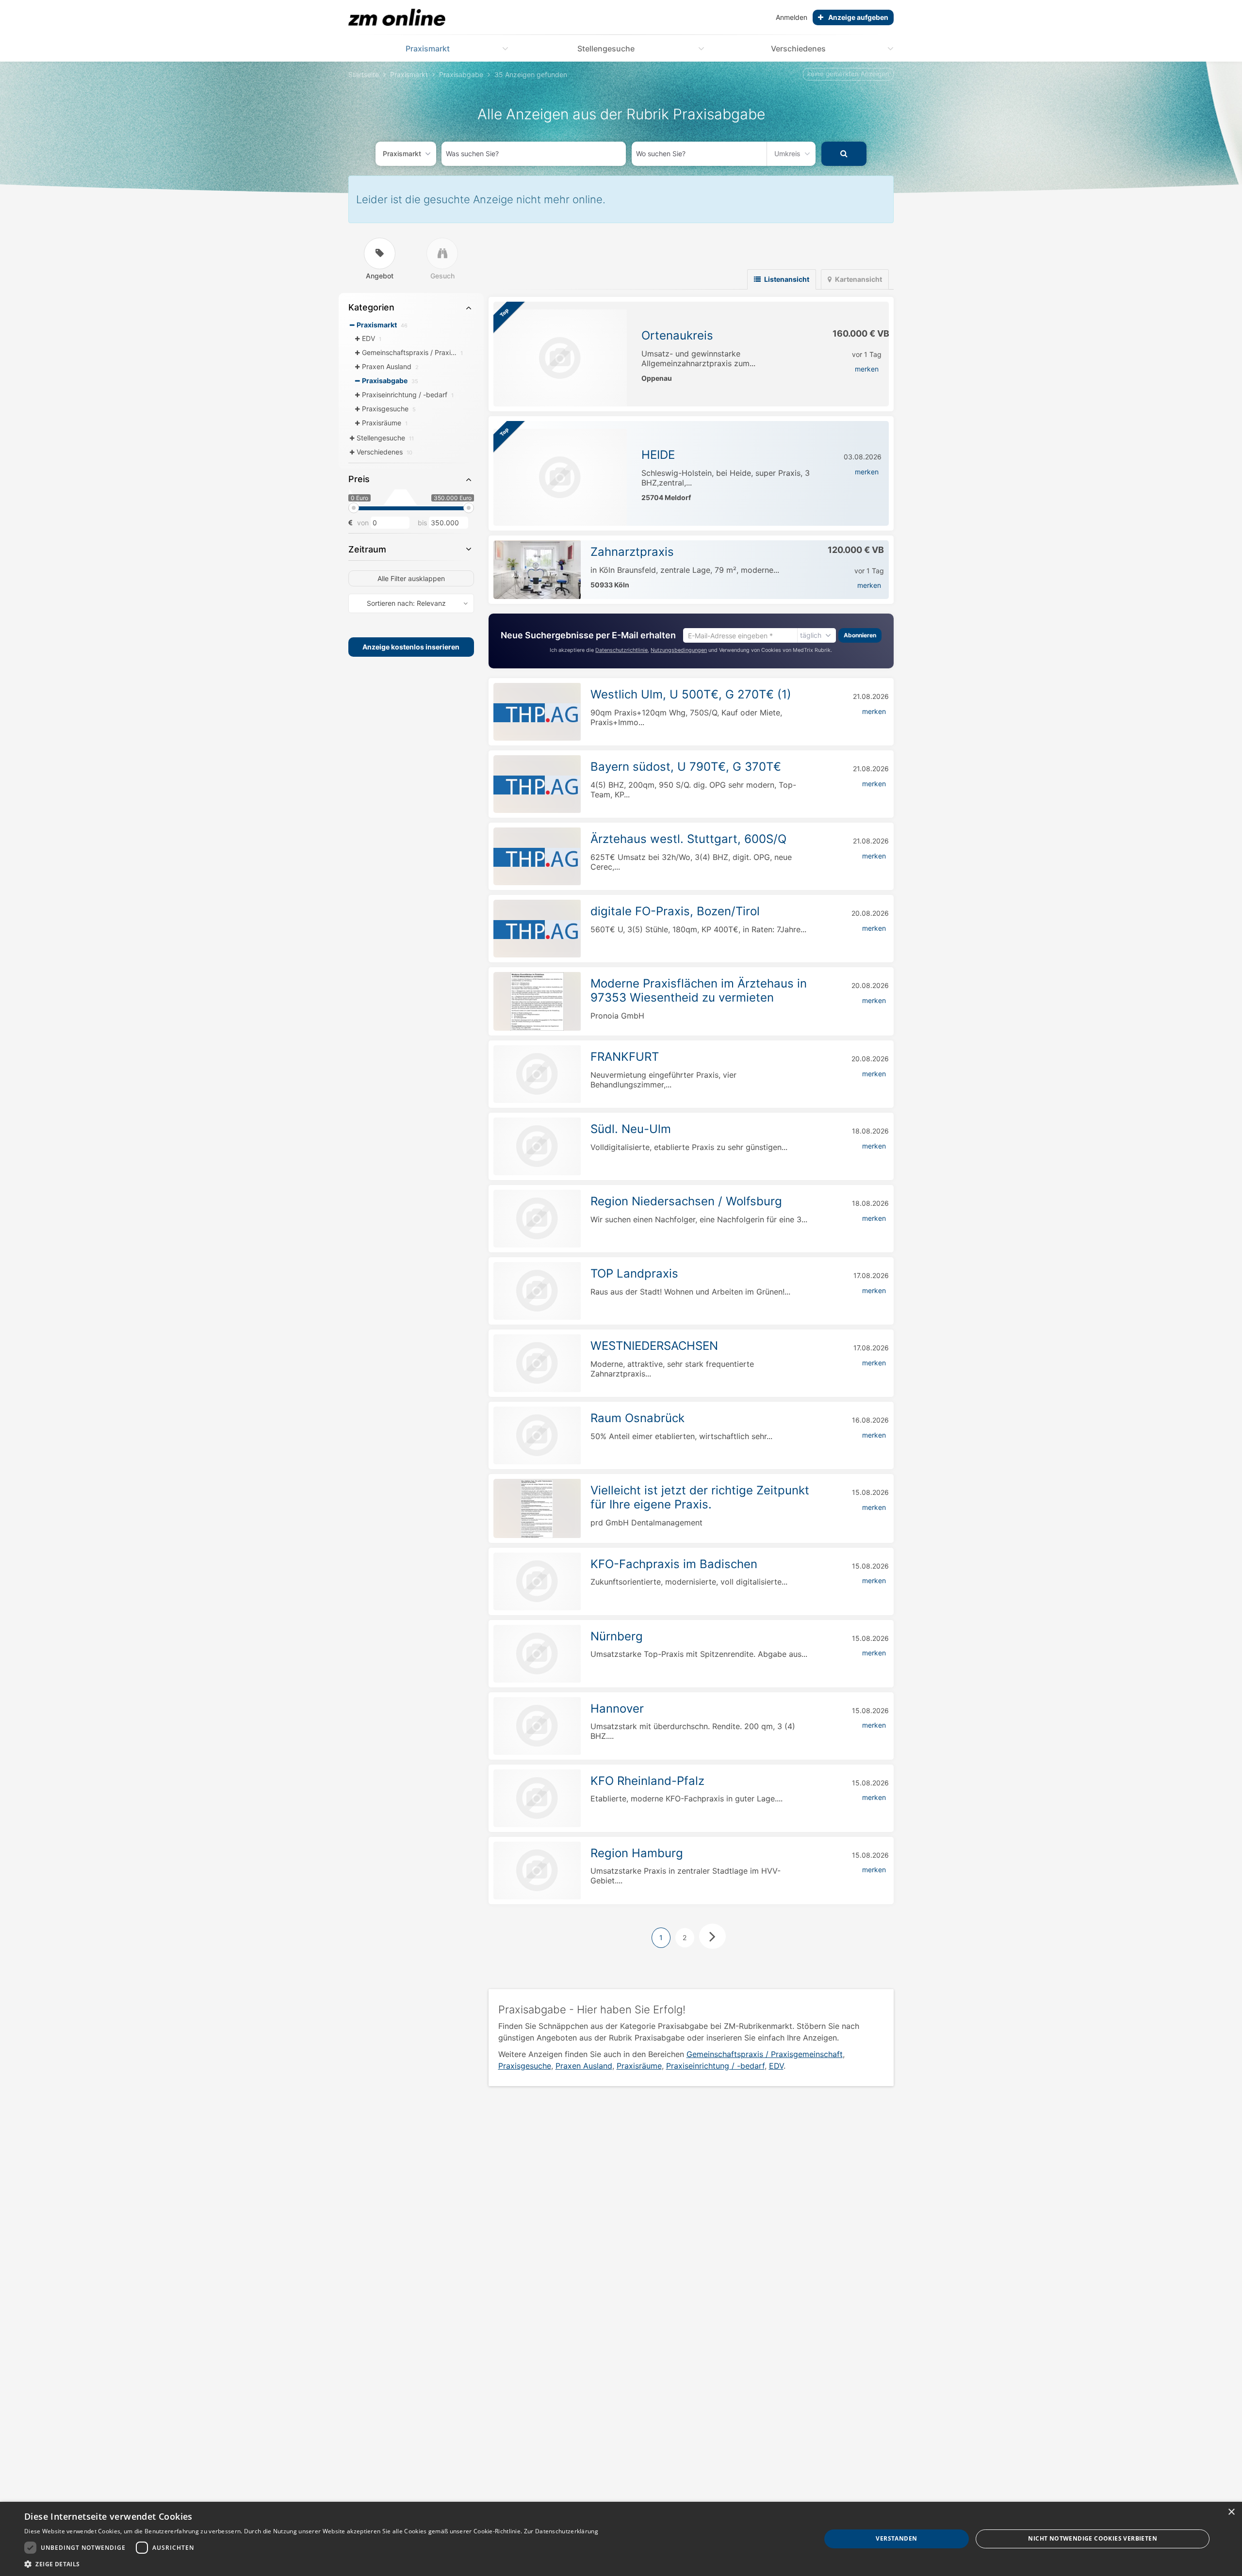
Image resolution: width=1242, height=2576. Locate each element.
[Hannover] (537, 1726)
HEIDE (658, 455)
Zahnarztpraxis (632, 552)
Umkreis (787, 154)
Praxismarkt (428, 49)
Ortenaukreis (677, 335)
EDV (776, 2066)
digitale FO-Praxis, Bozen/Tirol (675, 911)
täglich (811, 635)
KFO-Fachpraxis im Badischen (674, 1564)
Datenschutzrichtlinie (621, 650)
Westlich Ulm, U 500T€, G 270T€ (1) (691, 694)
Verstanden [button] (896, 2538)
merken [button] (867, 369)
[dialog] (621, 2539)
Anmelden (792, 17)
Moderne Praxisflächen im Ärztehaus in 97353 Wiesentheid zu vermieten (699, 990)
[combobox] (534, 154)
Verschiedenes (798, 49)
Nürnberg (617, 1636)
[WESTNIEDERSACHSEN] (537, 1363)
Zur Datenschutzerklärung (561, 2531)
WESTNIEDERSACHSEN (654, 1346)
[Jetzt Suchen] (844, 154)
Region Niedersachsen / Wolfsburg (686, 1201)
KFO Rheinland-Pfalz (647, 1781)
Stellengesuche (606, 49)
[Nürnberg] (537, 1654)
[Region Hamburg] (537, 1871)
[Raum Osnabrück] (537, 1435)
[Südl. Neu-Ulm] (537, 1146)
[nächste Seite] (712, 1936)
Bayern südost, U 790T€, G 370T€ (686, 767)
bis (422, 523)
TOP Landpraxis (634, 1273)
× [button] (1231, 2512)
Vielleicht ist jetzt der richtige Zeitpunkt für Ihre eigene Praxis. (700, 1497)
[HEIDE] (560, 477)
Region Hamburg (637, 1853)
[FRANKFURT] (537, 1074)
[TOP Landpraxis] (537, 1291)
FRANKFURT (625, 1057)
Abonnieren (860, 635)
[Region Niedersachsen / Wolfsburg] (537, 1219)
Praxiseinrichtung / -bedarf (715, 2066)
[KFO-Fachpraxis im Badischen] (537, 1581)
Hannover (617, 1709)
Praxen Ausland (584, 2066)
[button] (311, 2564)
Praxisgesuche (525, 2066)
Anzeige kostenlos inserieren (411, 647)
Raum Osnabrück (637, 1418)
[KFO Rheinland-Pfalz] (537, 1798)
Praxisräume (639, 2066)
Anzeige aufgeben (858, 17)
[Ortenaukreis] (560, 358)
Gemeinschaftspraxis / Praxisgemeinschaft (765, 2054)
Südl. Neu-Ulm (631, 1129)
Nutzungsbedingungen (679, 650)
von (363, 523)
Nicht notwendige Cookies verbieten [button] (1093, 2538)
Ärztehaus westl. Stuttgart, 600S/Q (688, 839)
